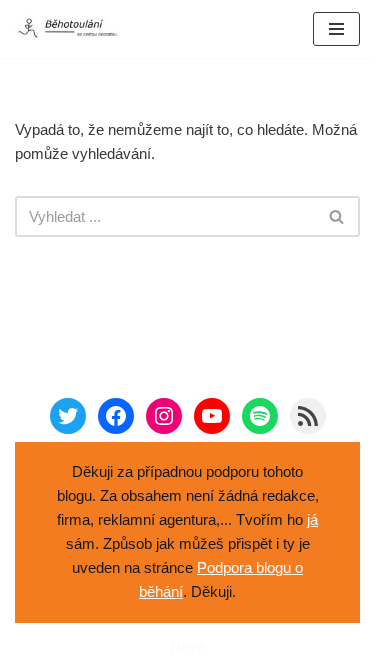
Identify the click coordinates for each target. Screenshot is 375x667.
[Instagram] (164, 416)
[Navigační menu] (336, 29)
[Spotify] (260, 416)
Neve (187, 646)
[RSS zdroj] (308, 416)
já (312, 519)
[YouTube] (212, 416)
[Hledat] (337, 216)
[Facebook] (116, 416)
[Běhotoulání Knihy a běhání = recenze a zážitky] (75, 29)
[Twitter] (68, 416)
